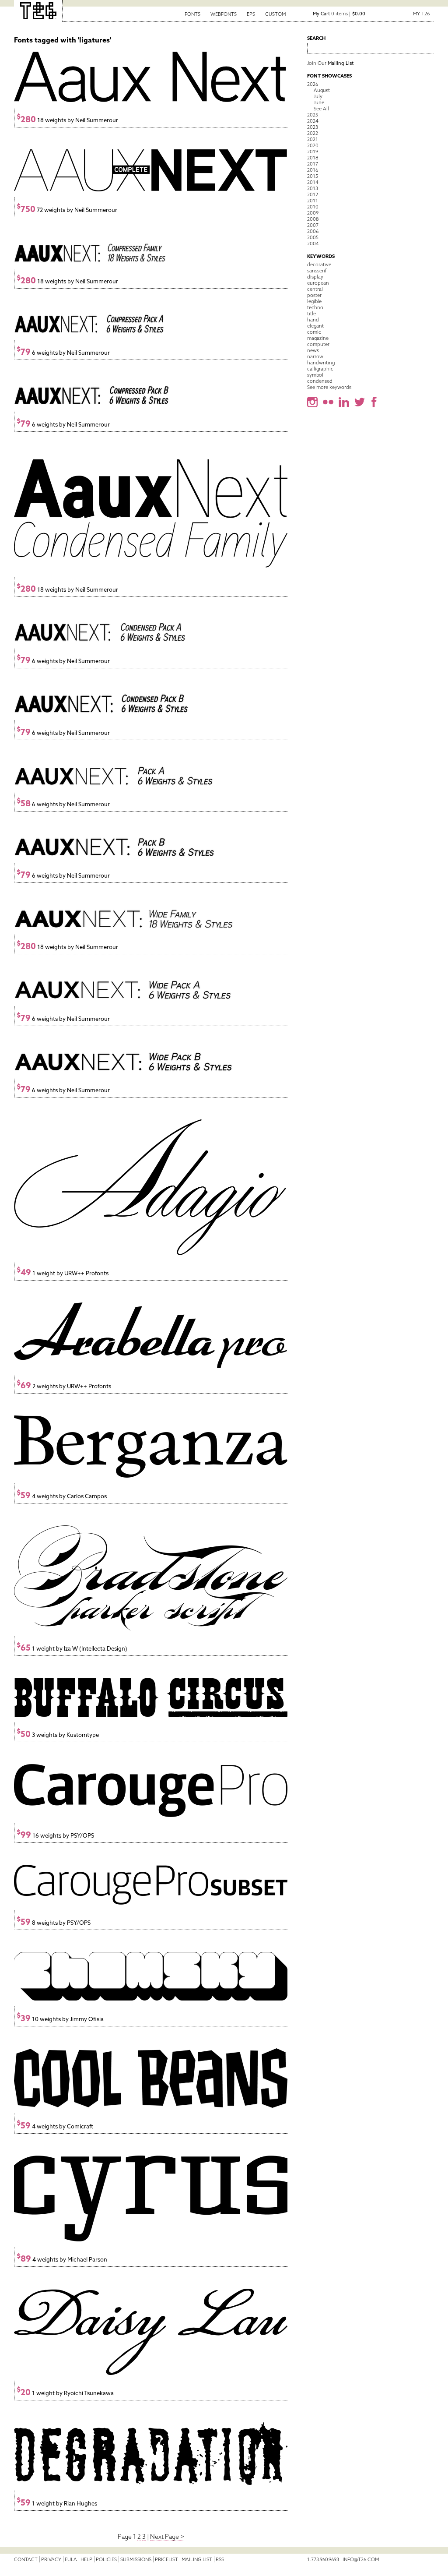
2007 (313, 225)
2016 (313, 170)
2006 (313, 231)
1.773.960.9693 (323, 2559)
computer (318, 344)
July (318, 96)
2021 (313, 139)
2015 (313, 176)
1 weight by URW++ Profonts (63, 1273)
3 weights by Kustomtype (58, 1735)
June (319, 102)
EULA (71, 2559)
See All (321, 109)
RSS (220, 2559)
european (318, 283)
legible (314, 301)
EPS (251, 14)
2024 (313, 121)
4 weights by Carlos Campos (62, 1496)
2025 (313, 115)
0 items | (339, 14)
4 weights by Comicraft (55, 2126)
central (315, 289)
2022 (313, 133)
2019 (313, 152)
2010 (313, 207)
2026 (313, 84)
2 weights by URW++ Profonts (64, 1386)
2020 (313, 145)
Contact (26, 2559)
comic (314, 332)
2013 (313, 188)
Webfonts (224, 14)
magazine (318, 338)
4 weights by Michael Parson (62, 2260)
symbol (315, 375)
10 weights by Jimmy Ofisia (60, 2019)
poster (314, 295)
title (311, 314)
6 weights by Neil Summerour (63, 353)
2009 (313, 213)
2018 (313, 158)
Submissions (136, 2559)
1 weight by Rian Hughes (57, 2504)
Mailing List (197, 2559)
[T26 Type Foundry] (38, 11)
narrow (315, 356)
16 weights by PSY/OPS (55, 1836)
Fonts (192, 14)
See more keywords (329, 387)
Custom (275, 14)
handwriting (321, 363)
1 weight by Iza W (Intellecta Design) (72, 1649)
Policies (106, 2559)
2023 (313, 127)
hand (313, 320)
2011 (313, 201)
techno (315, 307)
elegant (315, 326)
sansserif (317, 271)
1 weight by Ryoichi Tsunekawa (65, 2393)
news (313, 350)
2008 (313, 219)
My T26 (421, 14)
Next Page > (167, 2537)
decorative (319, 265)
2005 (313, 237)
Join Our (330, 63)
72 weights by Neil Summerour (67, 210)
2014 (313, 182)
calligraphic (320, 369)
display (315, 277)
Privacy (51, 2559)
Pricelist (166, 2559)
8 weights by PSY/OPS (54, 1923)
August (322, 90)
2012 (313, 194)
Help (86, 2559)
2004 (313, 243)
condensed (320, 381)
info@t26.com (361, 2559)
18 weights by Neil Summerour (67, 120)
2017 (313, 164)
